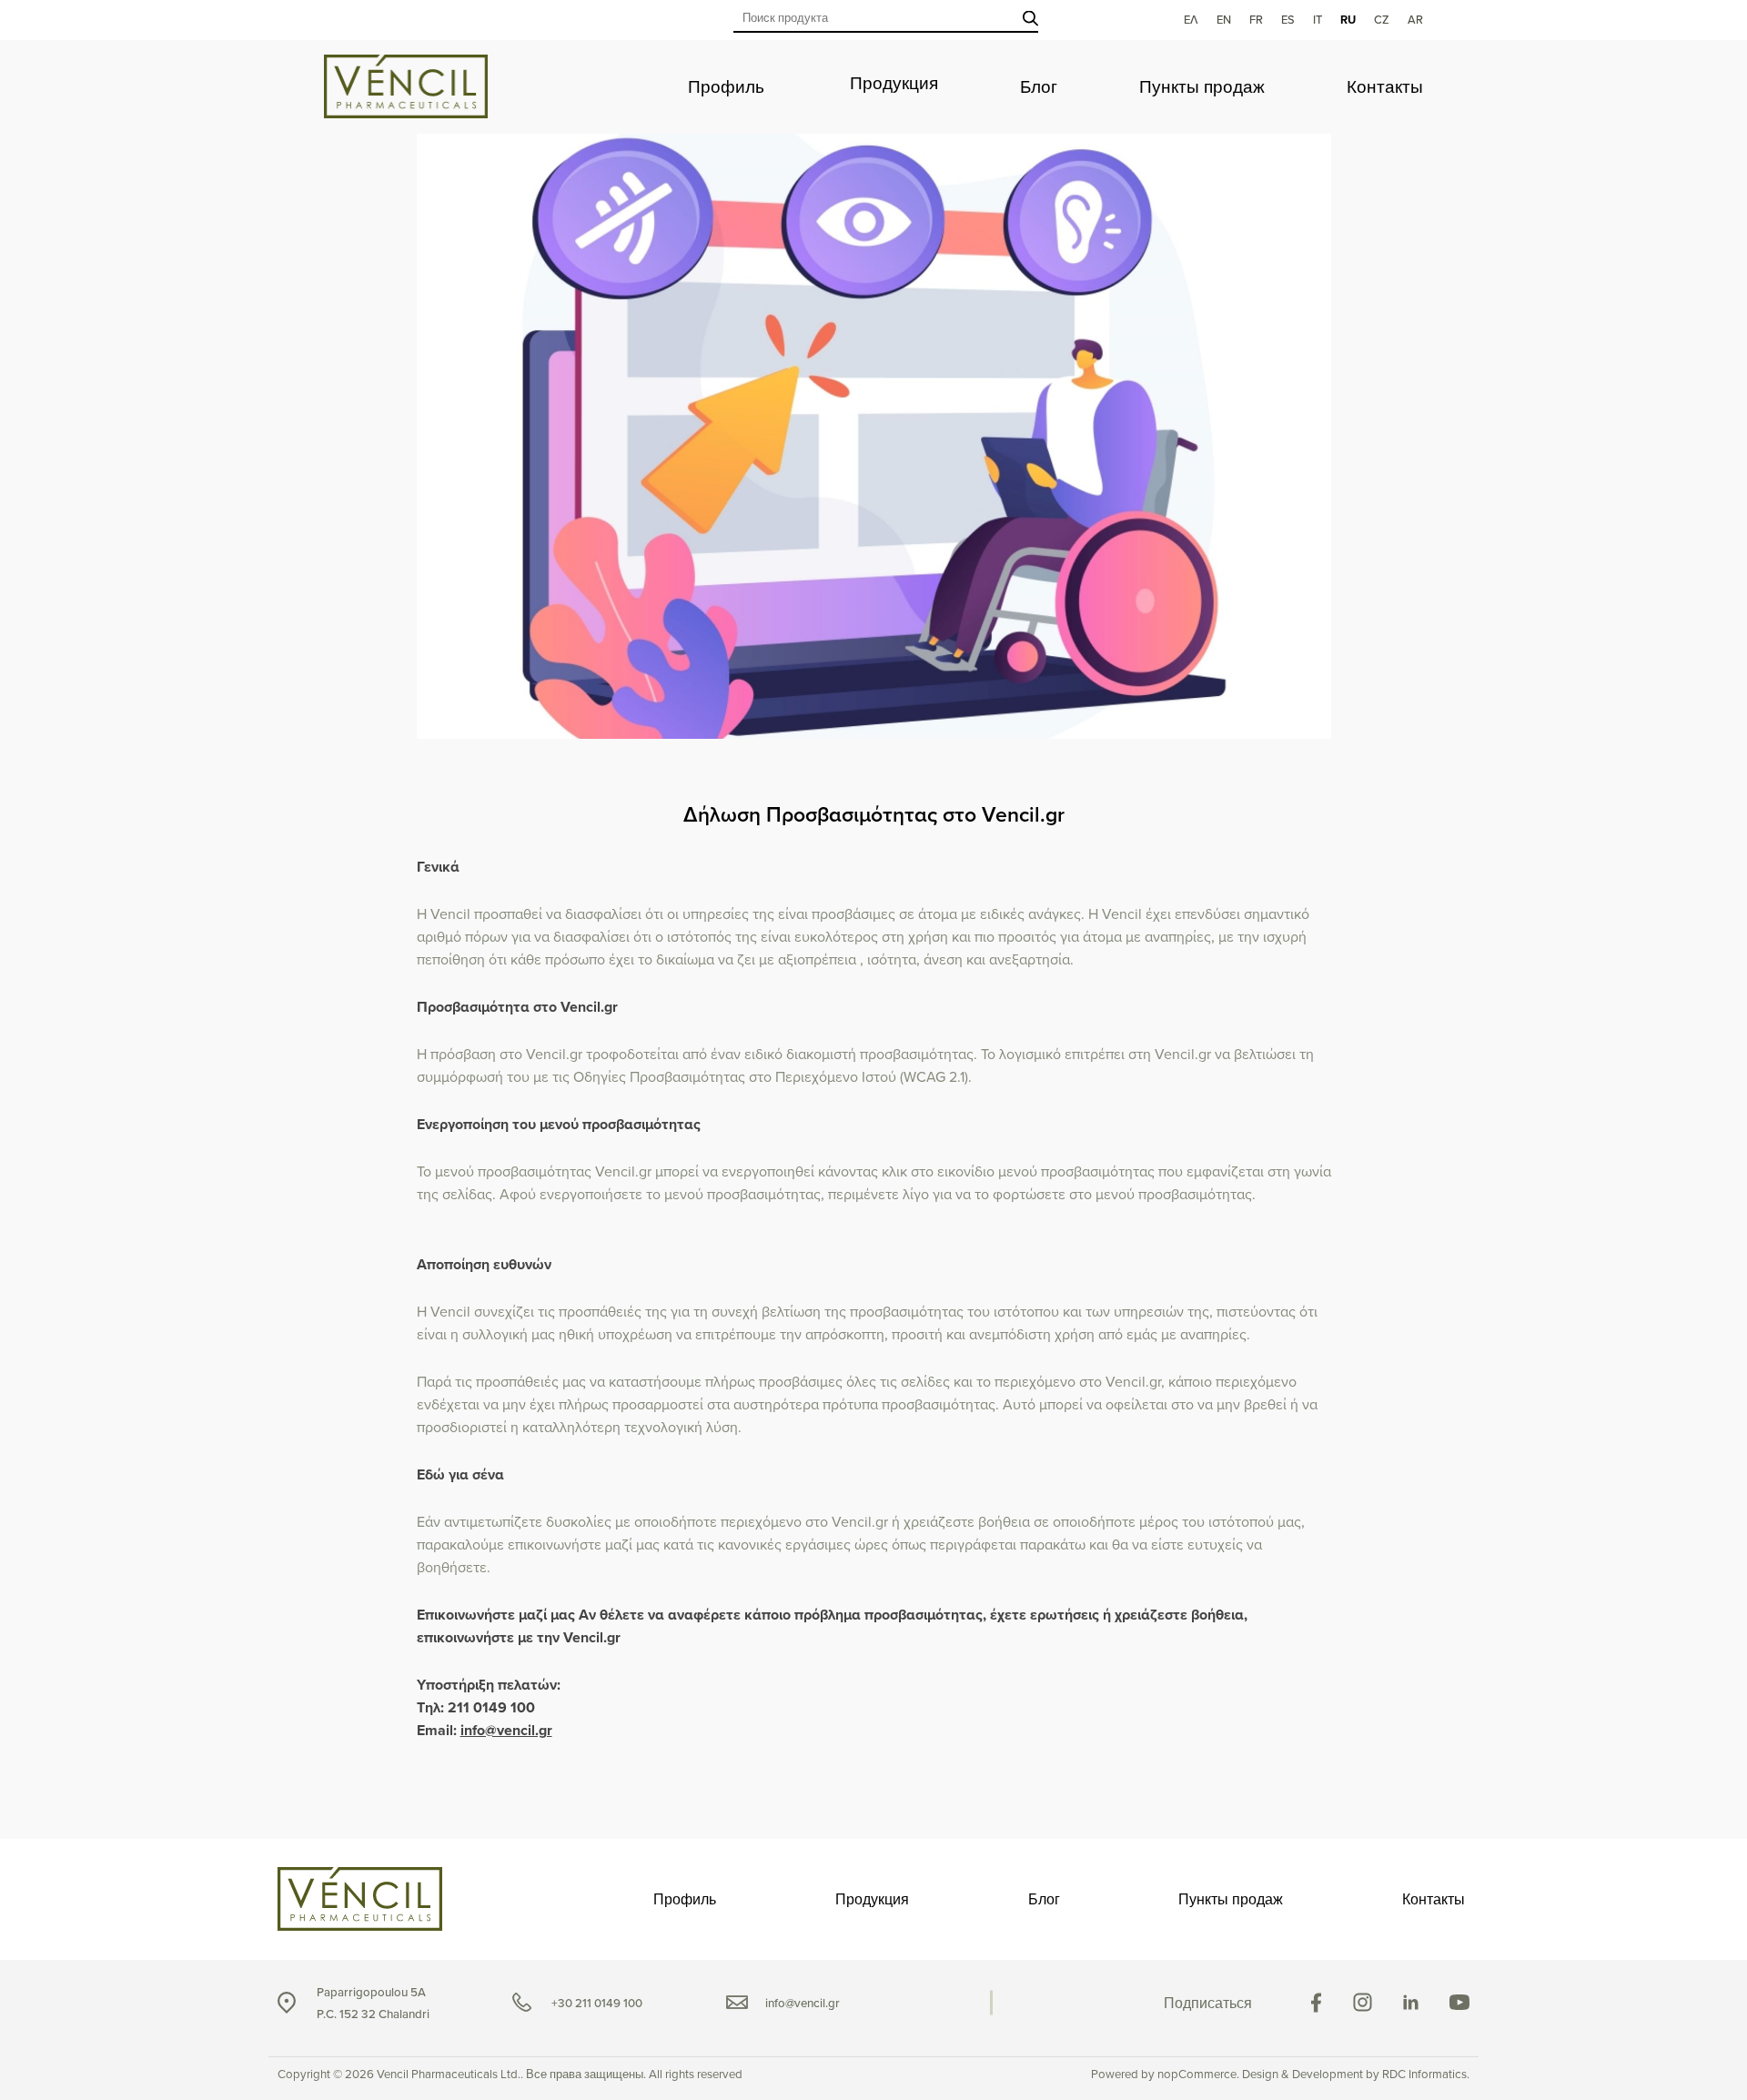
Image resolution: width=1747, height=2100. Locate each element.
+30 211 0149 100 (597, 2003)
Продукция (894, 83)
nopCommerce (1197, 2074)
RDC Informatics (1424, 2074)
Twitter (1363, 2002)
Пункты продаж (1202, 87)
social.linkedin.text (1411, 2002)
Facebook (1316, 2003)
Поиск (1030, 18)
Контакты (1385, 87)
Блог (1039, 87)
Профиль (726, 87)
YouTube (1459, 2002)
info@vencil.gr (506, 1730)
